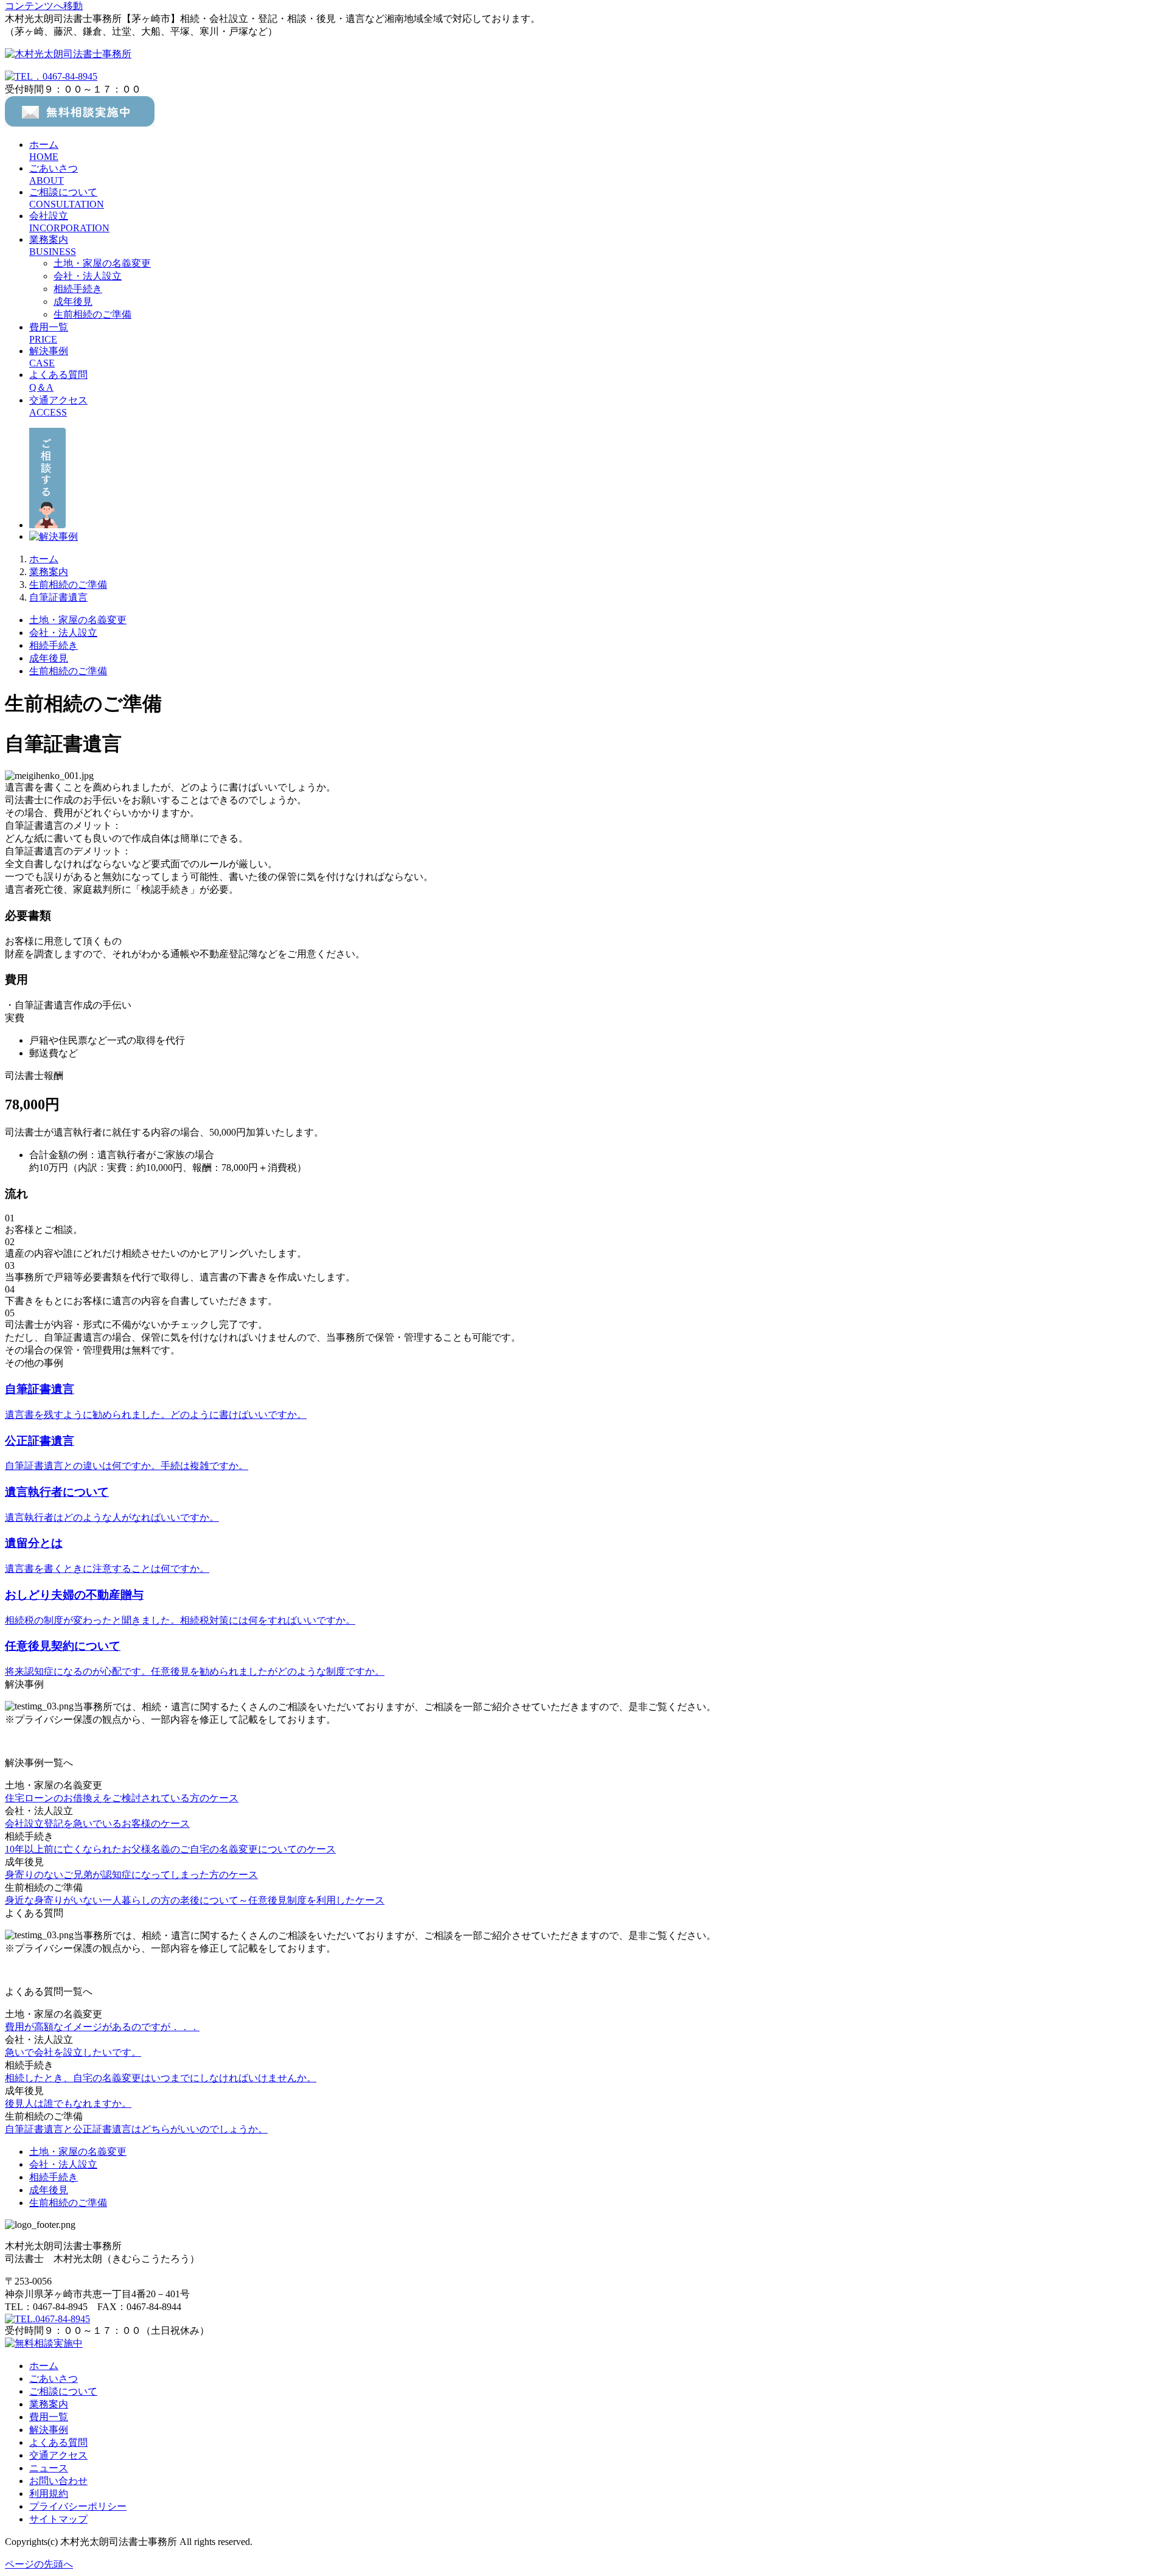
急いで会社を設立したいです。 (73, 2052)
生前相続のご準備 (92, 314)
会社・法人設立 (88, 276)
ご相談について (63, 2391)
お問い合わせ (58, 2481)
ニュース (49, 2468)
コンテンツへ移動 (44, 6)
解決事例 (49, 2430)
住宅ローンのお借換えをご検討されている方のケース (122, 1798)
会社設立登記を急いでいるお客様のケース (97, 1824)
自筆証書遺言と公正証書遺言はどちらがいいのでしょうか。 (136, 2129)
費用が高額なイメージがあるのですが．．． (102, 2027)
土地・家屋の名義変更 (102, 263)
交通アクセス (58, 2455)
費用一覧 (49, 2417)
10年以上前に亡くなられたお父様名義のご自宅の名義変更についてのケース (170, 1849)
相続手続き (78, 289)
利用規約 (49, 2494)
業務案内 (49, 2404)
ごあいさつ (54, 2379)
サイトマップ (58, 2519)
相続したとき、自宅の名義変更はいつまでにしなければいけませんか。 (161, 2078)
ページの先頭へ (39, 2564)
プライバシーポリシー (78, 2506)
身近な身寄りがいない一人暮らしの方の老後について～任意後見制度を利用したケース (195, 1900)
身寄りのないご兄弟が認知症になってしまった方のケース (131, 1875)
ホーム (44, 2366)
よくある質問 (58, 2442)
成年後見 (73, 302)
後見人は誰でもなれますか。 (68, 2103)
